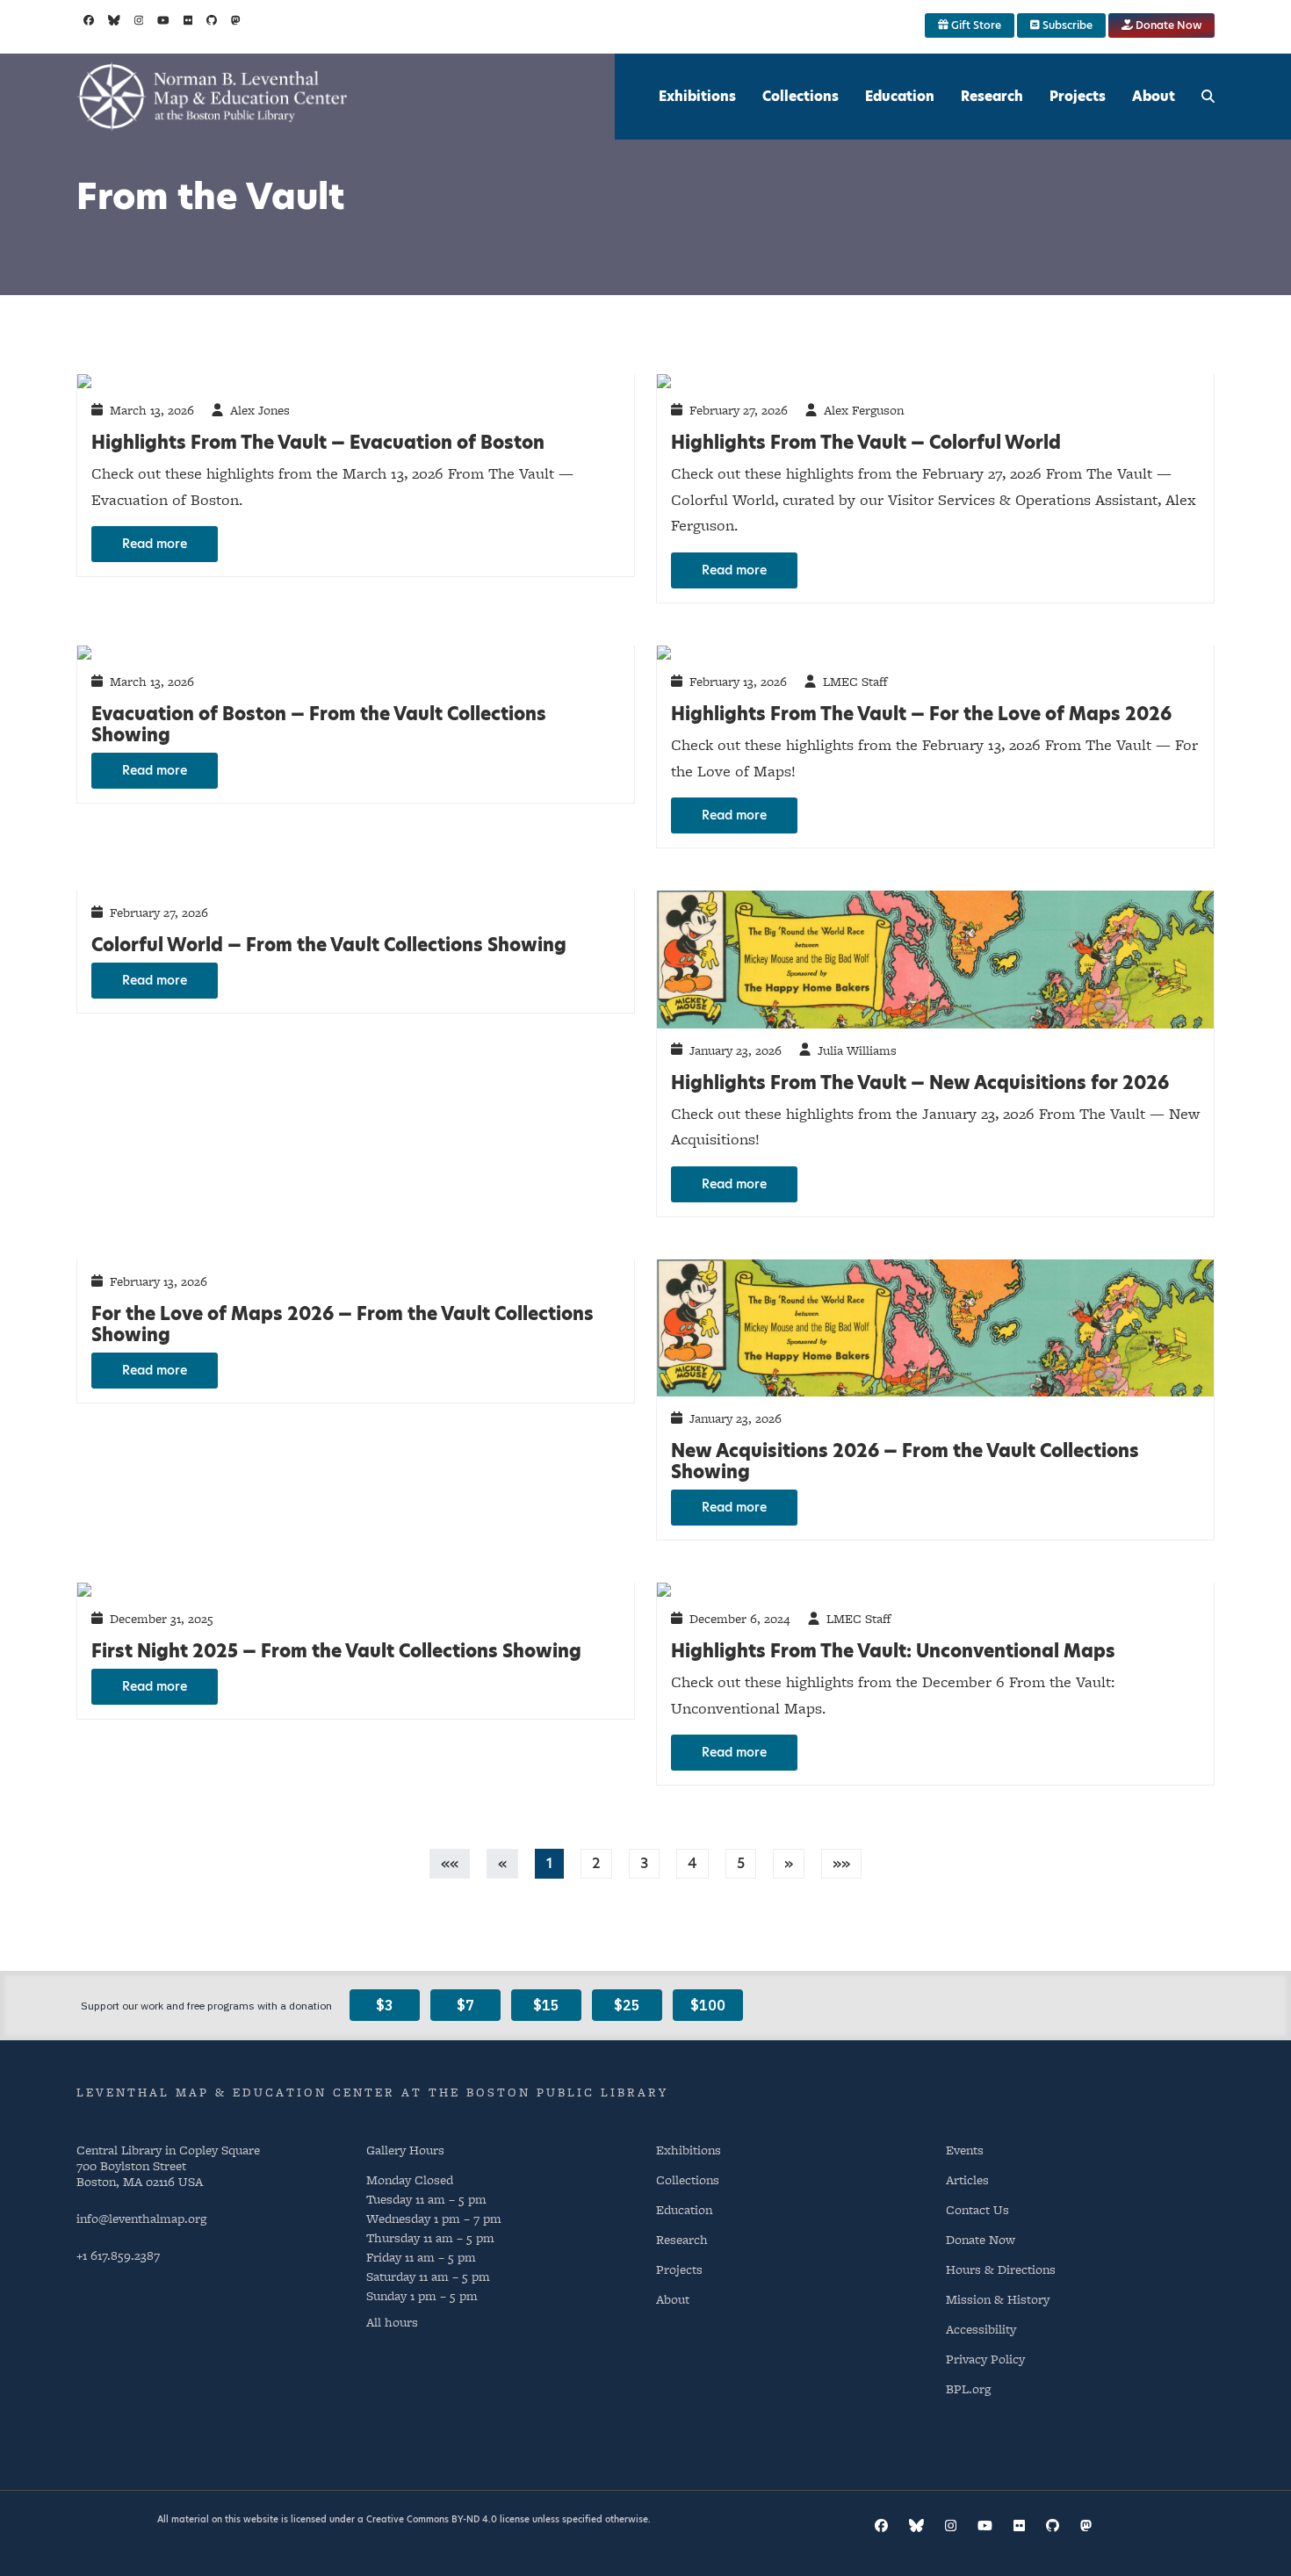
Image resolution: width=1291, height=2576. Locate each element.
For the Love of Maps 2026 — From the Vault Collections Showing (343, 1324)
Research (992, 96)
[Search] (1208, 97)
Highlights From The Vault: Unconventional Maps (893, 1651)
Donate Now (1167, 25)
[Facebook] (89, 20)
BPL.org (968, 2388)
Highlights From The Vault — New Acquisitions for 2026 (920, 1083)
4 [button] (692, 1863)
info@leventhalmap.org (141, 2218)
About (1154, 96)
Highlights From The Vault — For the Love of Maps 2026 (921, 714)
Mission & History (998, 2299)
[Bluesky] (114, 20)
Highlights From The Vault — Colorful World (866, 443)
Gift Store (975, 25)
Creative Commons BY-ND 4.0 (432, 2519)
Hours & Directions (1001, 2269)
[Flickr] (188, 20)
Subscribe (1066, 25)
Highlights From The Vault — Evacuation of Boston (318, 443)
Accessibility (981, 2329)
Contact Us (977, 2209)
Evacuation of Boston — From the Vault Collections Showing (319, 725)
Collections (801, 96)
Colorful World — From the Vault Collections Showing (329, 945)
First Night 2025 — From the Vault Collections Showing (336, 1651)
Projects (1078, 96)
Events (965, 2150)
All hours (392, 2322)
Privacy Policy (985, 2359)
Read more (155, 544)
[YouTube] (163, 20)
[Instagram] (139, 20)
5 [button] (741, 1863)
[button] (789, 1863)
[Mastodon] (236, 20)
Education (900, 96)
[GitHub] (212, 20)
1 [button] (549, 1863)
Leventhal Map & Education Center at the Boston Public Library (372, 2092)
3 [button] (644, 1863)
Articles (967, 2179)
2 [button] (596, 1863)
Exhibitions (697, 96)
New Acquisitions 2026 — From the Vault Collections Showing (905, 1461)
